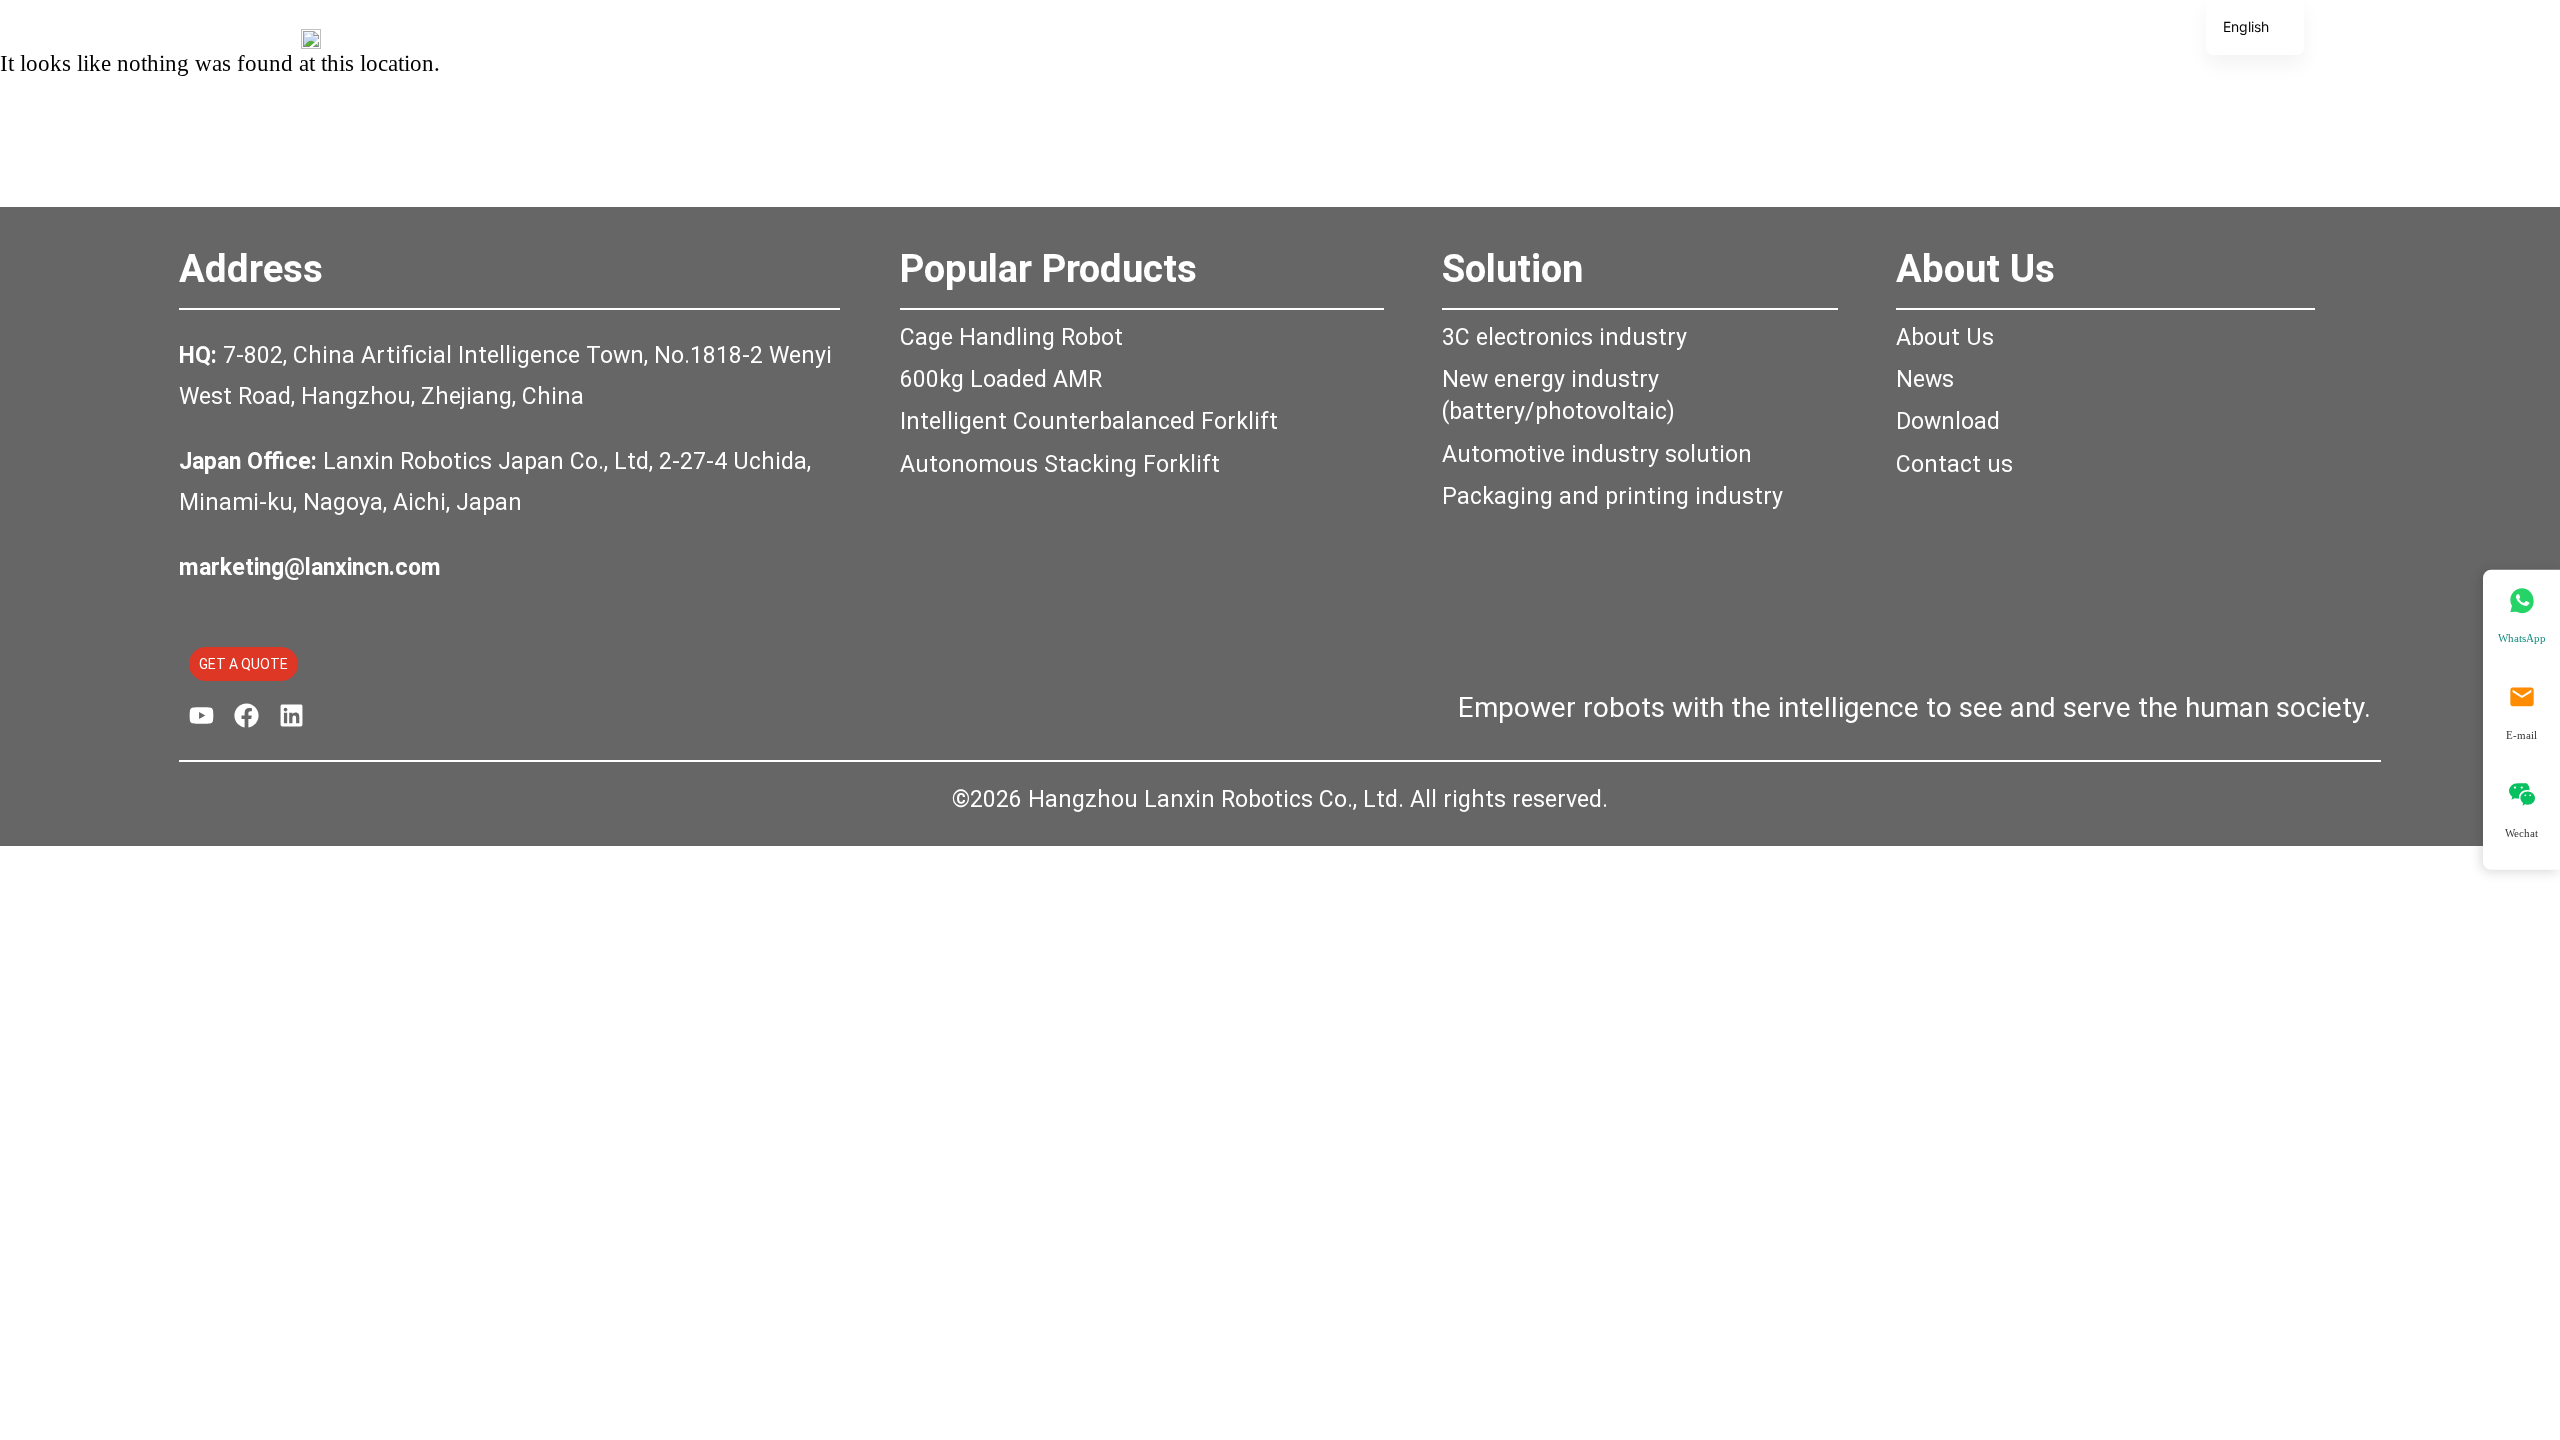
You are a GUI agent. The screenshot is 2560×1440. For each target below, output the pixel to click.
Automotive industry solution (1597, 454)
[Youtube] (201, 715)
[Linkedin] (291, 715)
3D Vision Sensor (1008, 37)
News (1925, 379)
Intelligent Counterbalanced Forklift (1089, 421)
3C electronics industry (1564, 337)
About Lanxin (1614, 37)
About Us (1975, 268)
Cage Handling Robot (1011, 337)
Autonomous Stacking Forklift (1060, 464)
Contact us (1954, 464)
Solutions (1470, 37)
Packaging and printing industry (1612, 496)
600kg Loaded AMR (1001, 379)
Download (1948, 421)
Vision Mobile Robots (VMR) (1256, 37)
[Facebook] (246, 715)
